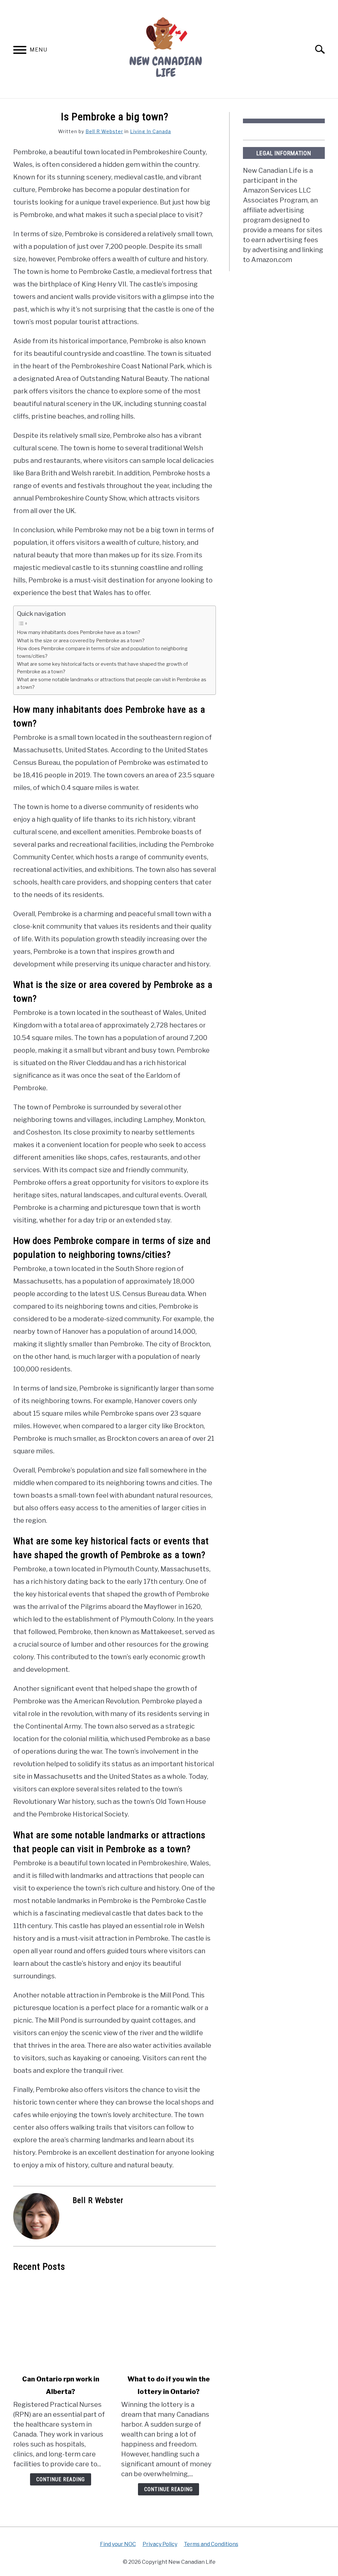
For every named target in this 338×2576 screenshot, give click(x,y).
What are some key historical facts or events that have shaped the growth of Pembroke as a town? (102, 668)
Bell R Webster (104, 131)
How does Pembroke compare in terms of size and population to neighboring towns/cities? (102, 652)
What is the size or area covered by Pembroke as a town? (81, 641)
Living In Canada (151, 131)
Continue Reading (61, 2479)
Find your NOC (118, 2544)
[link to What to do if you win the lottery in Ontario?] (169, 2323)
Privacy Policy (160, 2544)
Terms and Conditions (211, 2544)
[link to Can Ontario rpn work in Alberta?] (61, 2323)
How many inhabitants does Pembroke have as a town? (79, 632)
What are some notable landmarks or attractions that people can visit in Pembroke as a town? (112, 683)
